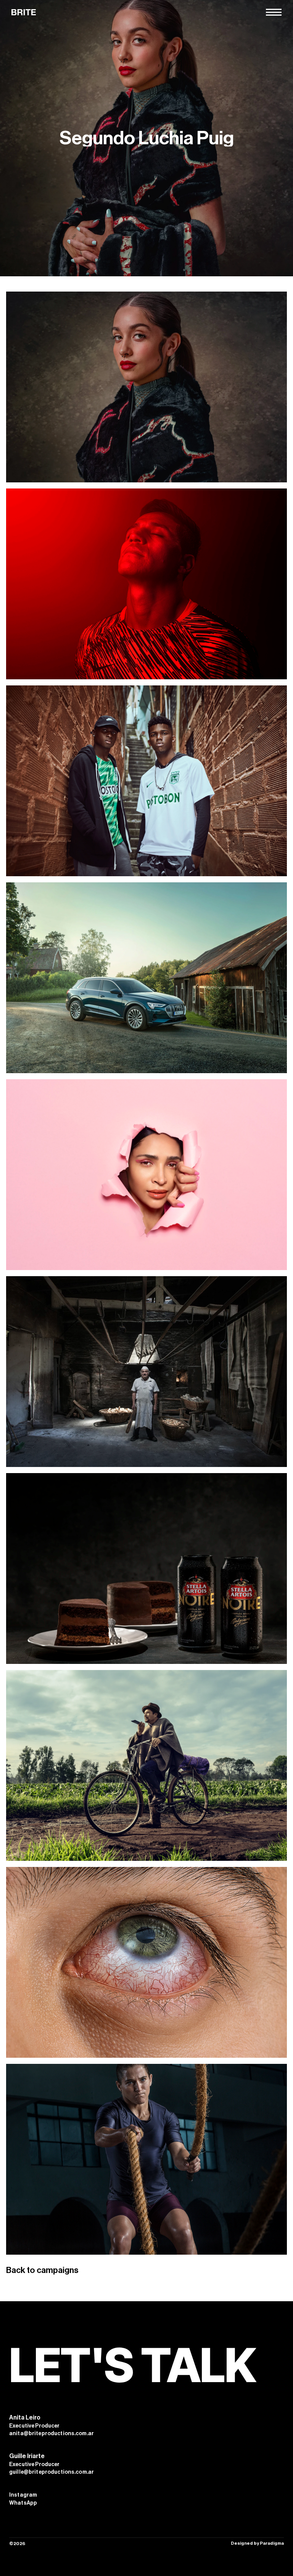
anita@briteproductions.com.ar (52, 2434)
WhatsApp (23, 2503)
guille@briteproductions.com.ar (52, 2472)
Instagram (23, 2495)
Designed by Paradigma (257, 2543)
